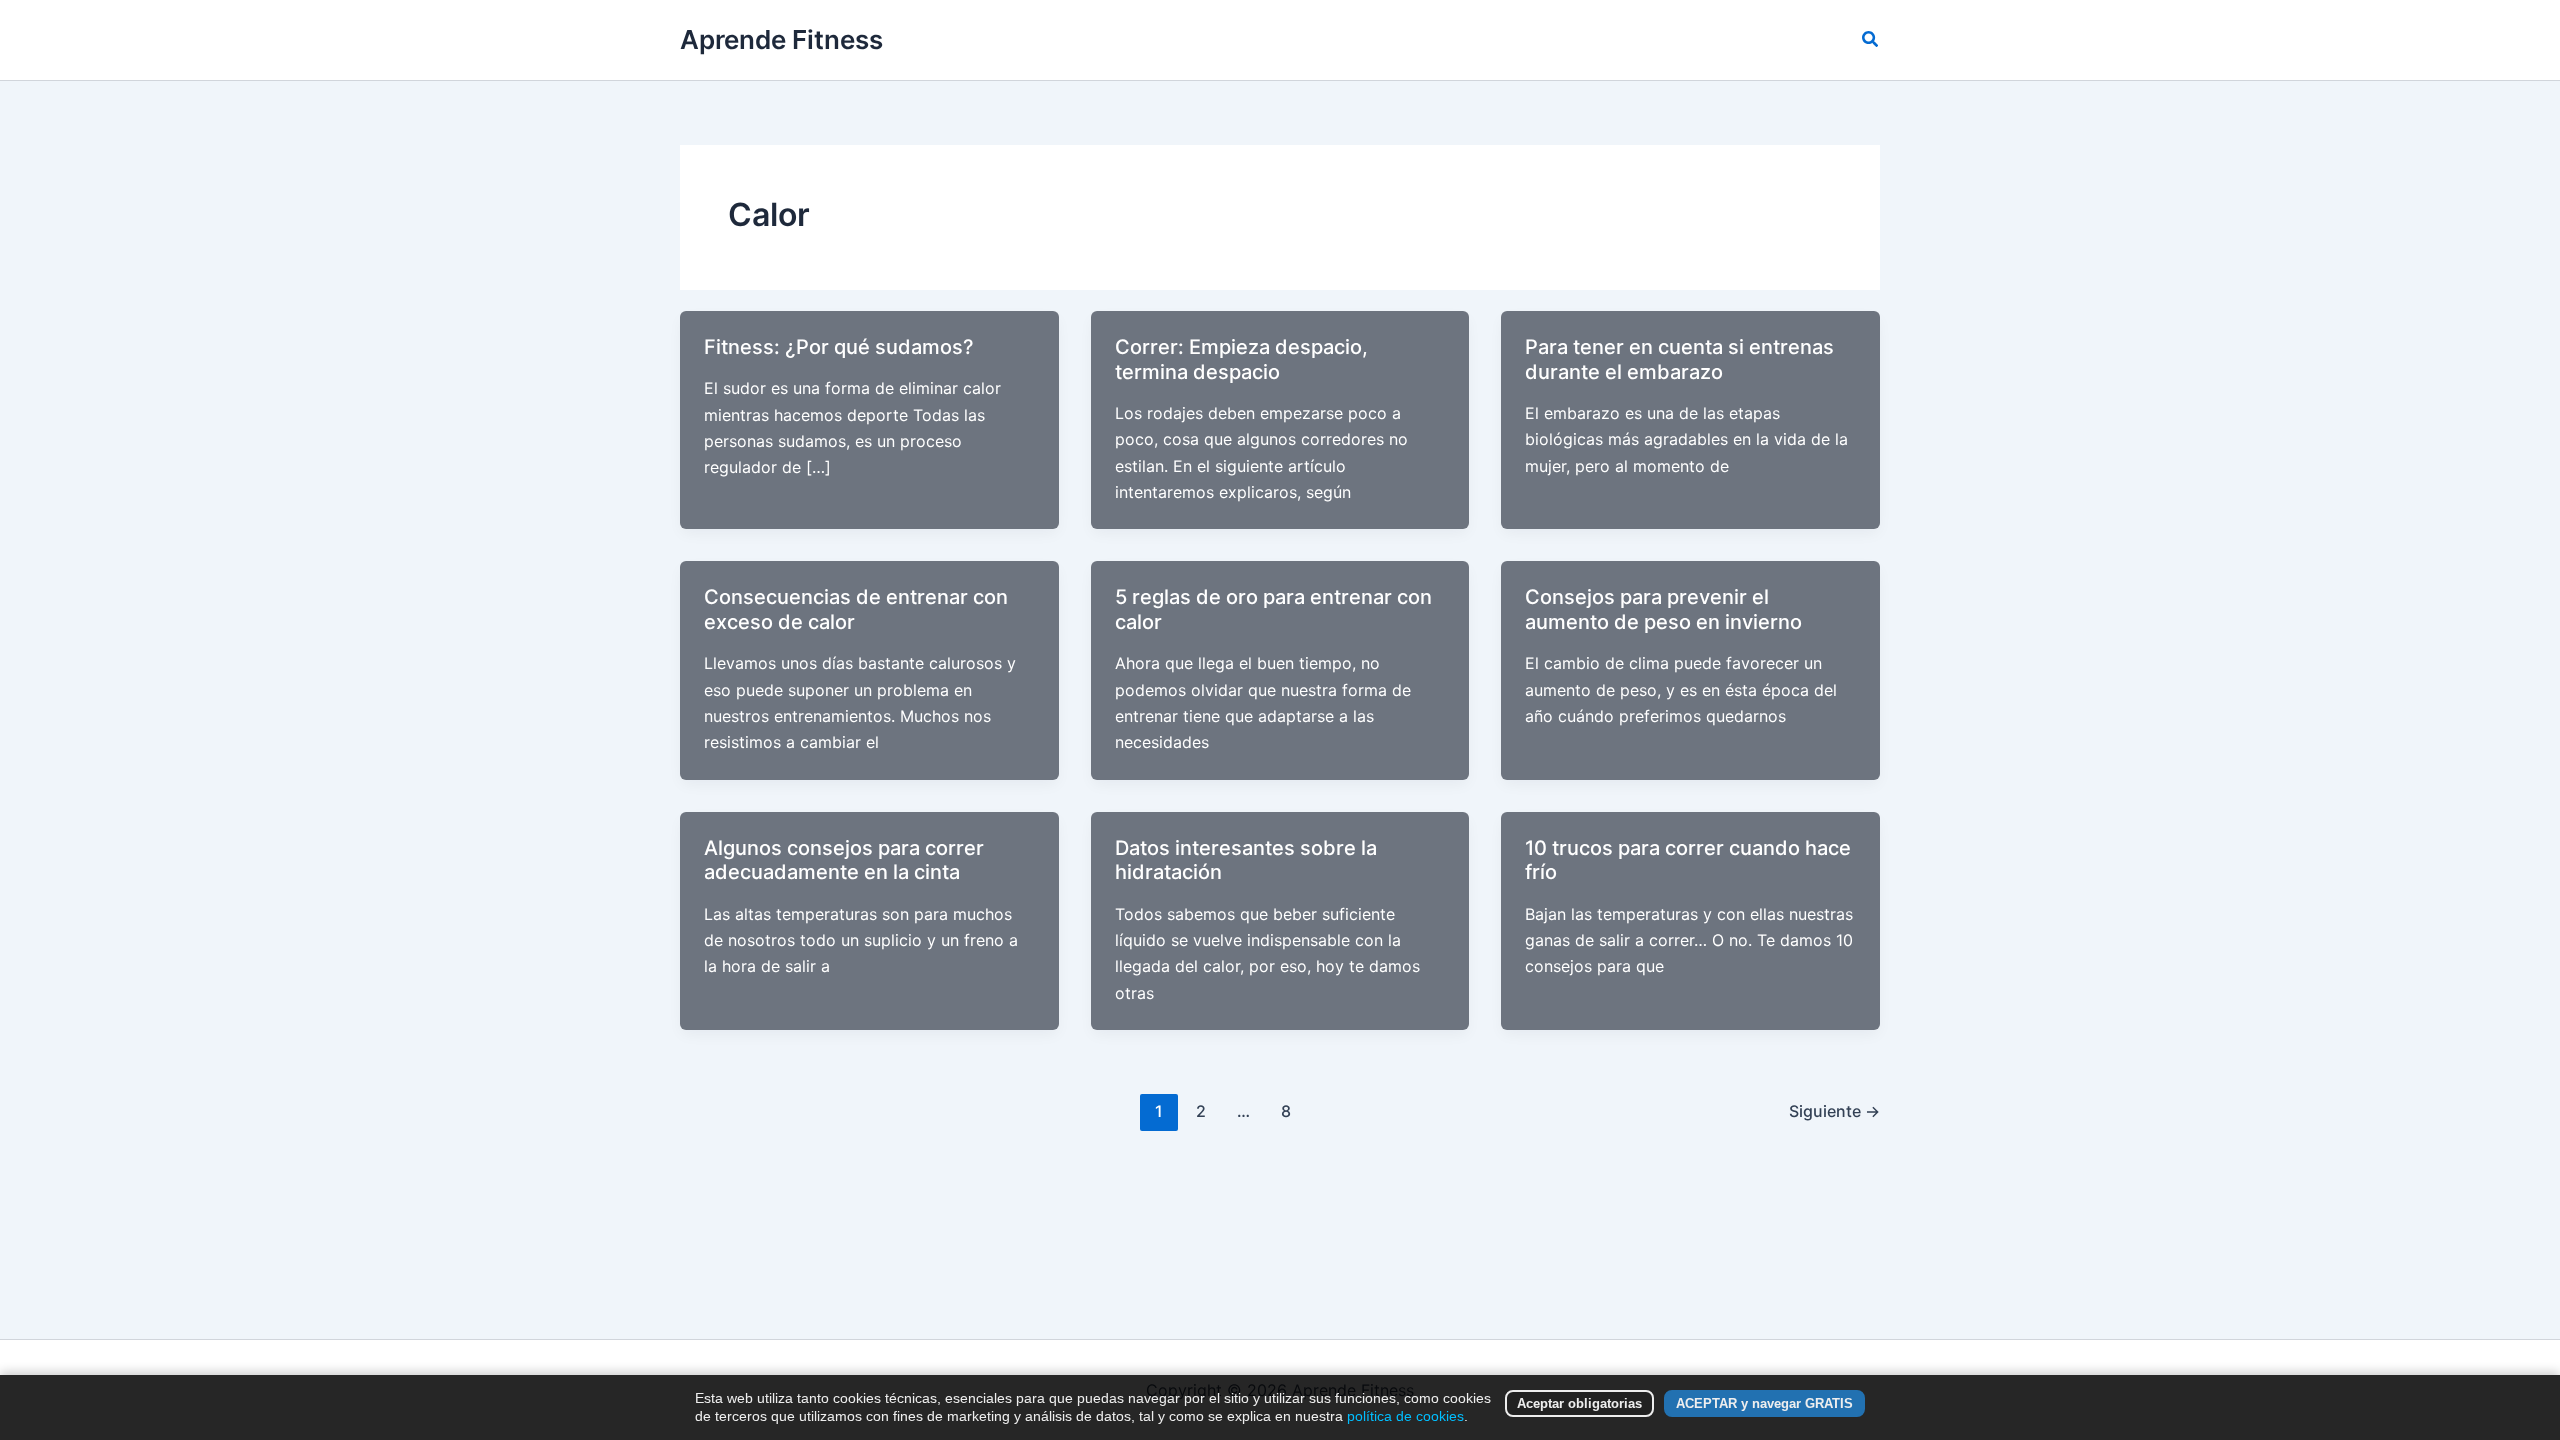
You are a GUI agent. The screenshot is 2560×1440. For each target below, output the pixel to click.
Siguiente (1834, 1111)
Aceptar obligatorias (1579, 1403)
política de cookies (1405, 1416)
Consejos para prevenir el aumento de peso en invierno (1663, 609)
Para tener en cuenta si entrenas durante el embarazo (1679, 359)
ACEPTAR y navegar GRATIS (1764, 1403)
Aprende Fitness (781, 39)
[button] (1871, 39)
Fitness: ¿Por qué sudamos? (839, 347)
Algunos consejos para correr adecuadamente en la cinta (844, 860)
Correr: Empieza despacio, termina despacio (1241, 359)
